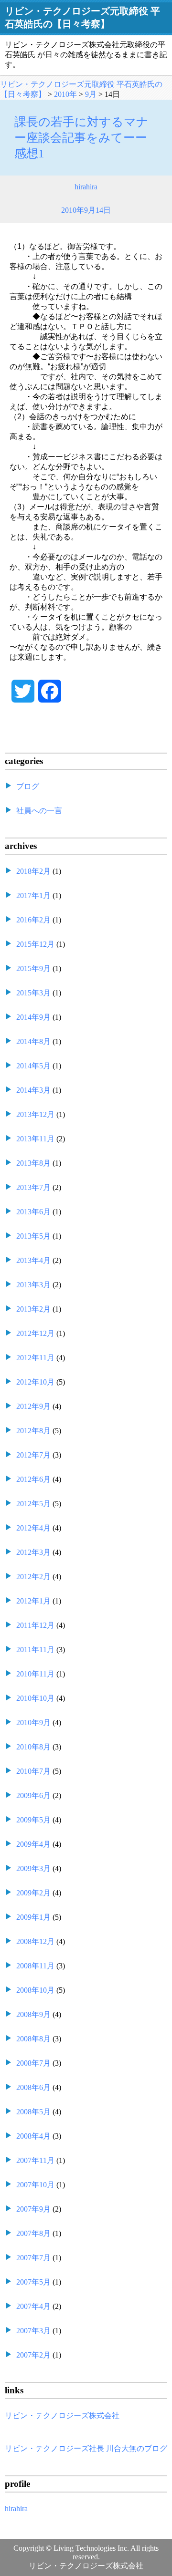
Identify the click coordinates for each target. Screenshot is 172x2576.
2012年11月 (35, 1358)
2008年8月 (33, 2039)
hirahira (86, 187)
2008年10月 (35, 1990)
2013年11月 (35, 1139)
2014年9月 (33, 1017)
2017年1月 (33, 895)
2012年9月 (33, 1406)
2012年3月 (33, 1552)
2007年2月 (33, 2355)
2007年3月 (33, 2331)
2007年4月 (33, 2306)
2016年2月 (33, 920)
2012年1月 (33, 1601)
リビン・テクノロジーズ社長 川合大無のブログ (86, 2448)
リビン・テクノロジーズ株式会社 (62, 2416)
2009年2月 (33, 1893)
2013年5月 (33, 1236)
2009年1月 (33, 1917)
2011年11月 (35, 1650)
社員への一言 (39, 811)
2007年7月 (33, 2258)
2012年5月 (33, 1504)
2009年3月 (33, 1868)
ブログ (28, 786)
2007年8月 (33, 2233)
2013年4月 (33, 1260)
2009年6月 (33, 1795)
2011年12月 (35, 1625)
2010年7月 (33, 1771)
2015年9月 (33, 968)
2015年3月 (33, 993)
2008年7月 (33, 2063)
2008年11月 (35, 1966)
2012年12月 (35, 1333)
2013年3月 (33, 1285)
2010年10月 (35, 1698)
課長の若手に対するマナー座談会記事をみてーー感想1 (81, 138)
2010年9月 (33, 1723)
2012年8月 (33, 1431)
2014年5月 (33, 1066)
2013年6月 (33, 1212)
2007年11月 (35, 2160)
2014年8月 (33, 1041)
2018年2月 (33, 871)
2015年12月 (35, 944)
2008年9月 (33, 2014)
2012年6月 (33, 1479)
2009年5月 (33, 1820)
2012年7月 (33, 1455)
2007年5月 (33, 2282)
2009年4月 (33, 1844)
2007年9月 (33, 2209)
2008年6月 (33, 2087)
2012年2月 (33, 1577)
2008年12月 (35, 1941)
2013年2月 (33, 1309)
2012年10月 (35, 1382)
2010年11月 (35, 1674)
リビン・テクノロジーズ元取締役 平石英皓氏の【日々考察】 (82, 17)
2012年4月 (33, 1528)
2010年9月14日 (86, 210)
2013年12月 (35, 1114)
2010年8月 (33, 1747)
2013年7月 (33, 1187)
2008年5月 (33, 2112)
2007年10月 (35, 2185)
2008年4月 (33, 2136)
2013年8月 (33, 1163)
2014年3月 (33, 1090)
